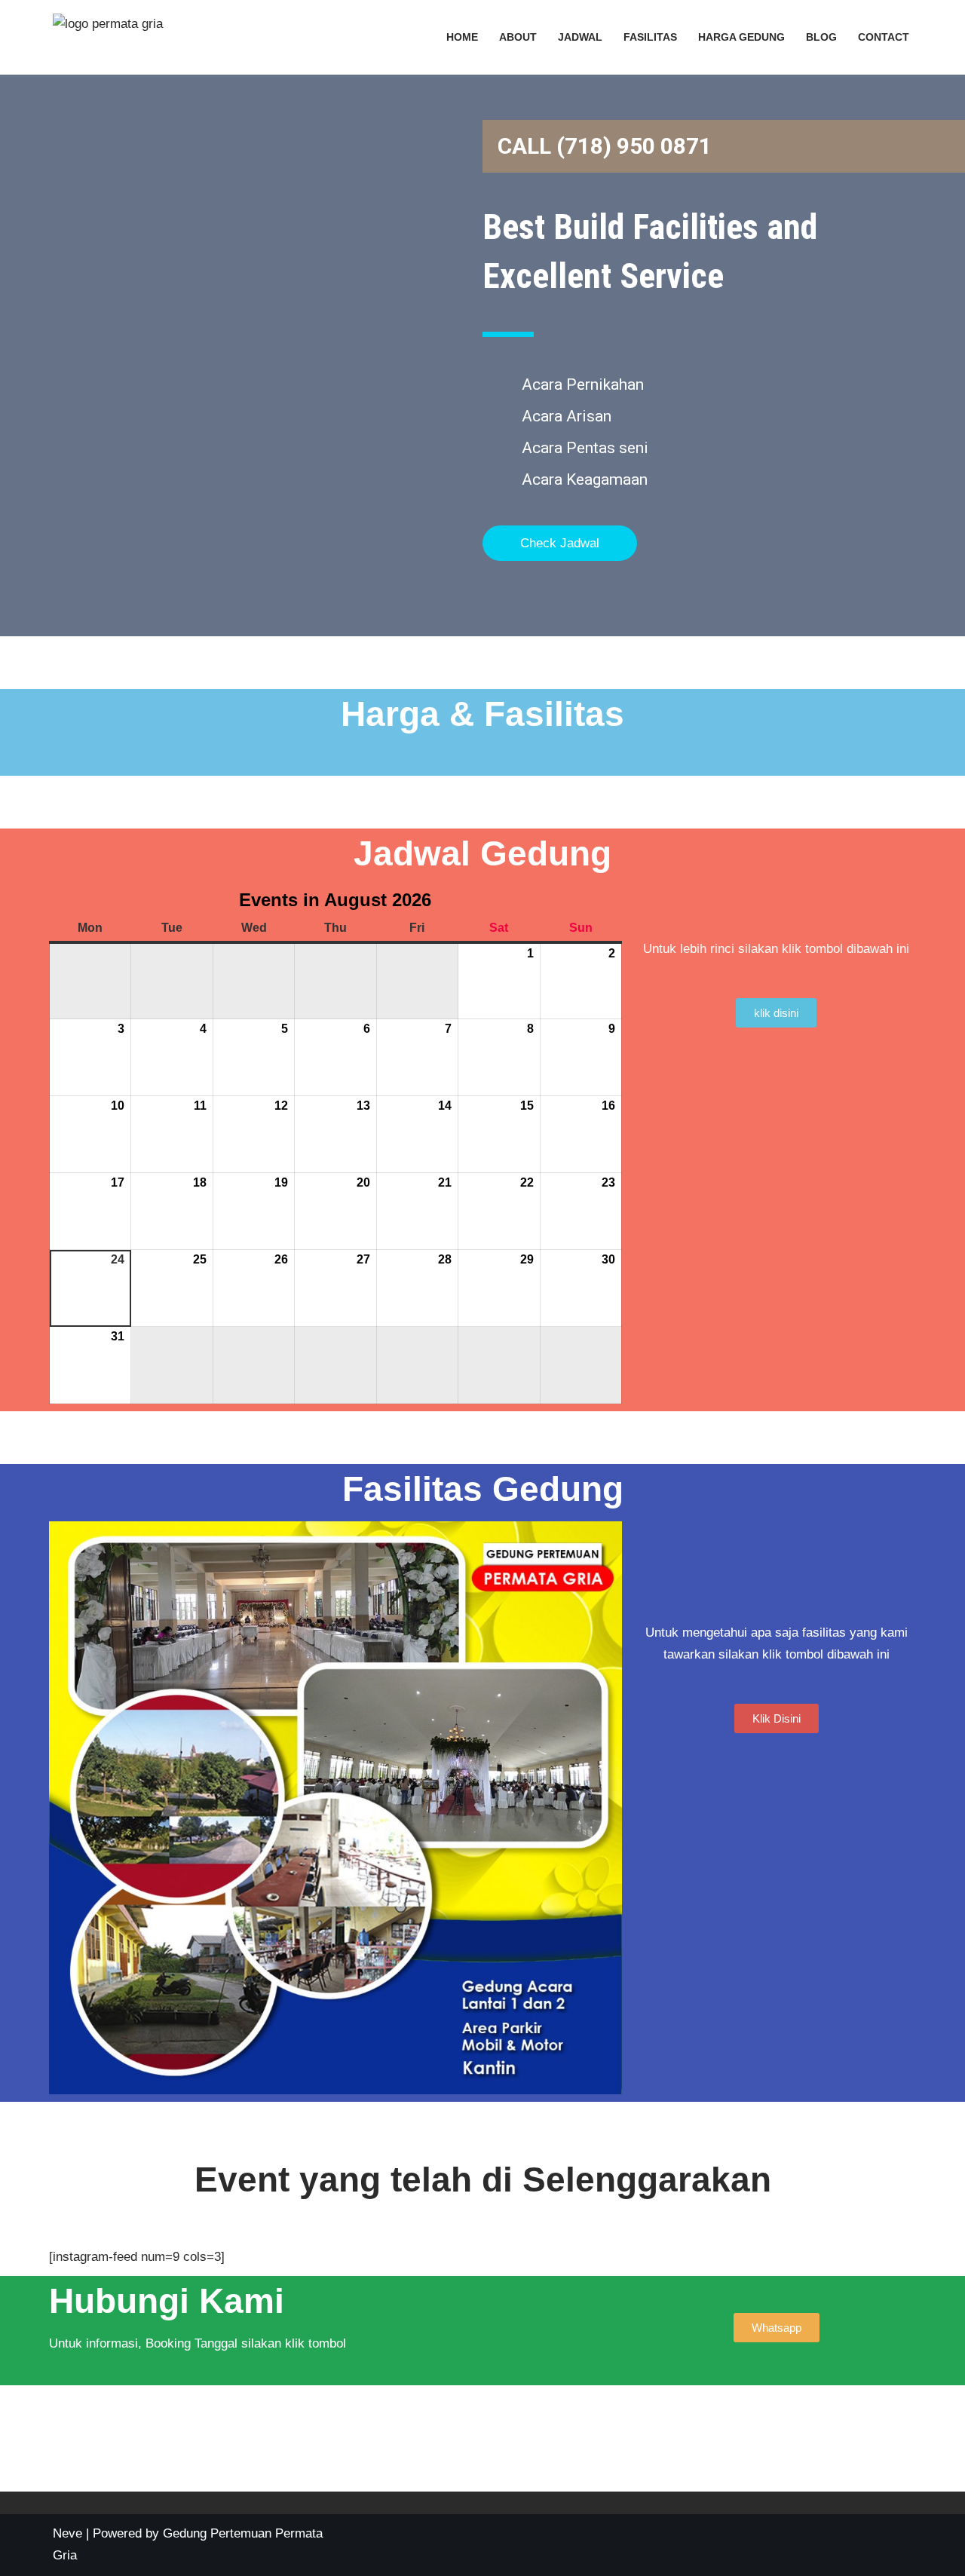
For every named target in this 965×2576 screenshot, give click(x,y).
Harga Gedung (741, 37)
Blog (821, 37)
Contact (884, 37)
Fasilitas (650, 37)
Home (462, 37)
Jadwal (580, 37)
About (518, 37)
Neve (67, 2533)
